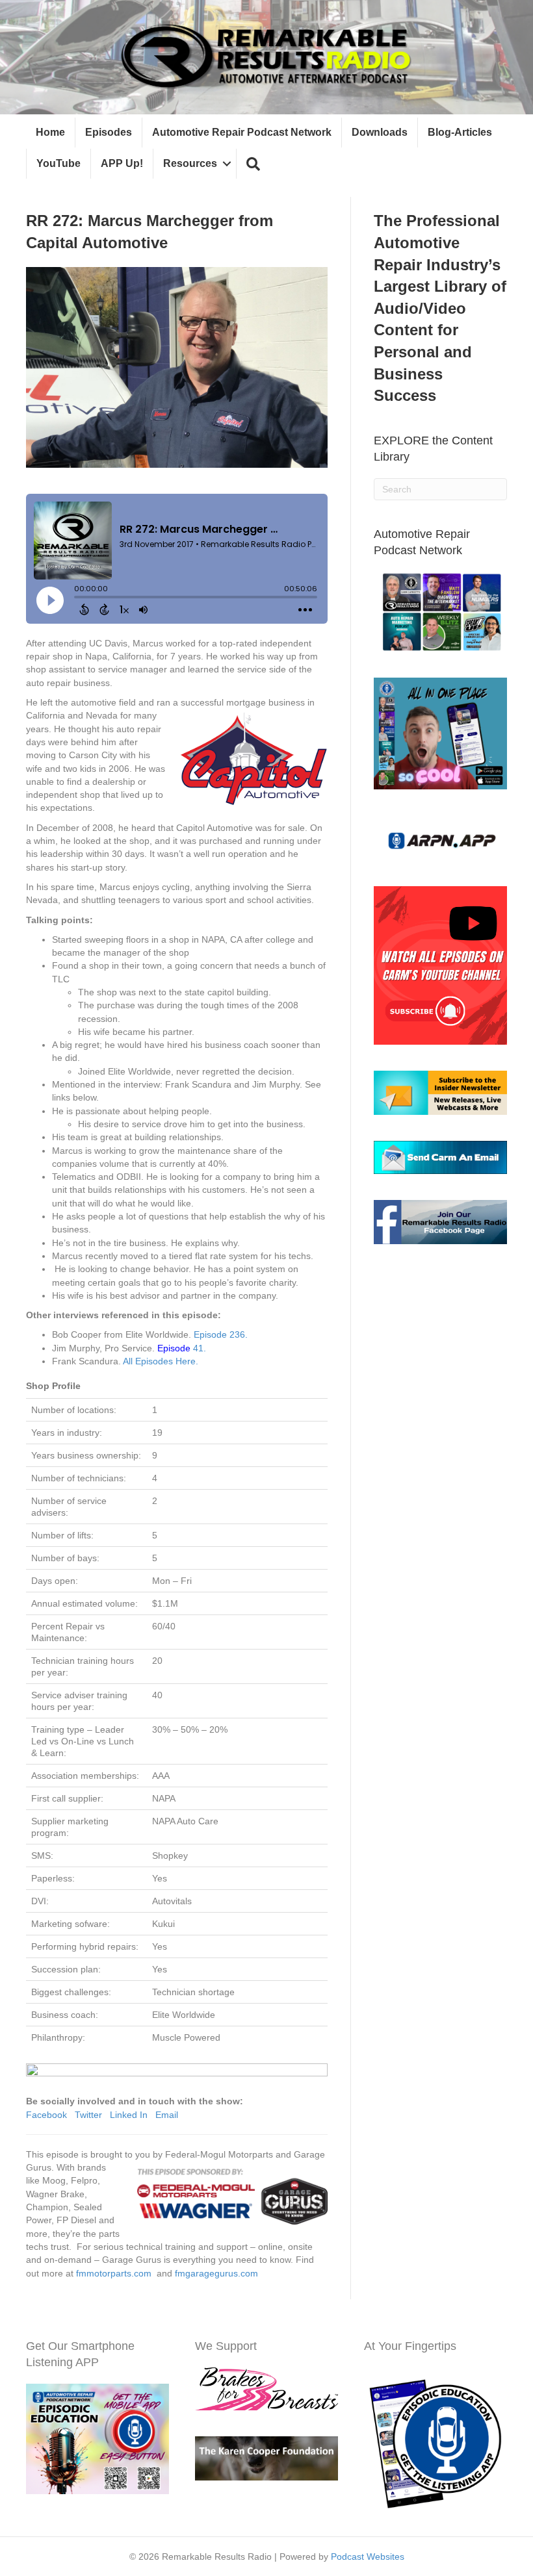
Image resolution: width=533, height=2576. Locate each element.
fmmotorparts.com (114, 2273)
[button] (253, 164)
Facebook (46, 2115)
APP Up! (122, 163)
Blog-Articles (460, 132)
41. (182, 1348)
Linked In (129, 2115)
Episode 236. (221, 1334)
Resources (190, 163)
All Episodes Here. (161, 1361)
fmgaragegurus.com (216, 2273)
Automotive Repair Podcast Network (242, 132)
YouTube (58, 163)
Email (167, 2115)
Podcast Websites (368, 2557)
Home (50, 132)
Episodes (109, 132)
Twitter (88, 2115)
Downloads (380, 132)
